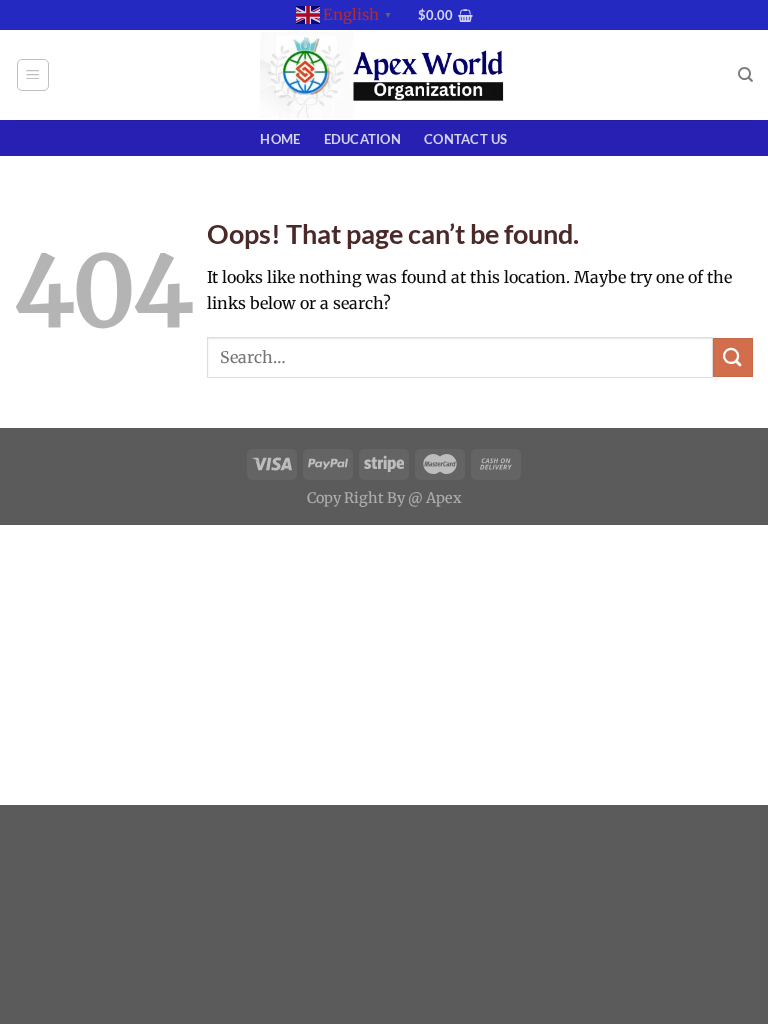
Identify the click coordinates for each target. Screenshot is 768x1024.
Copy (324, 498)
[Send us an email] (413, 25)
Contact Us (466, 139)
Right (364, 498)
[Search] (745, 75)
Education (362, 139)
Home (280, 139)
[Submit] (733, 357)
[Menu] (33, 75)
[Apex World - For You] (384, 75)
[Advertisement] (384, 665)
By (396, 498)
